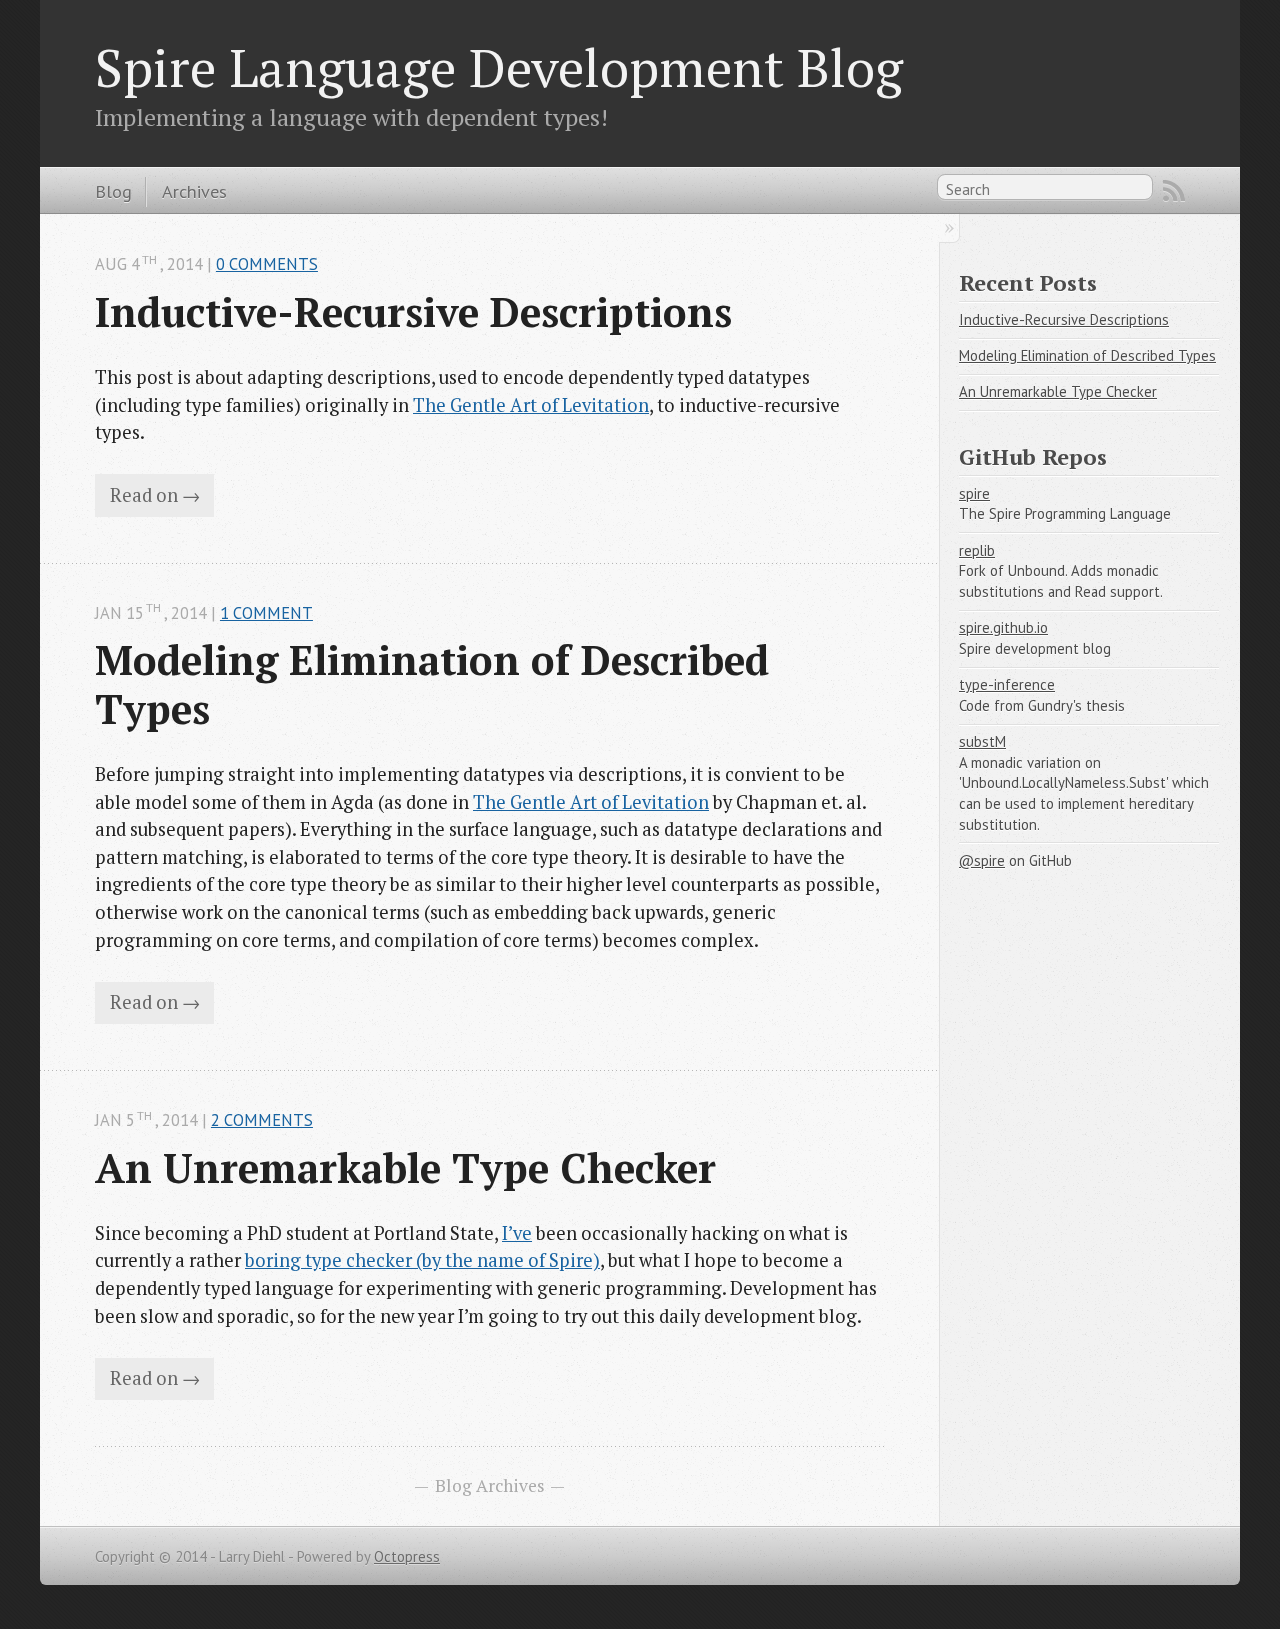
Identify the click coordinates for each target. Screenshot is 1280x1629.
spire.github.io (1003, 627)
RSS (1174, 191)
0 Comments (267, 264)
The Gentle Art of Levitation (531, 405)
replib (977, 550)
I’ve (517, 1233)
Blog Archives (490, 1485)
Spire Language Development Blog (499, 67)
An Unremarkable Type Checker (405, 1168)
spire (974, 493)
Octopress (407, 1556)
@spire (982, 860)
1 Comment (266, 613)
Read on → (155, 495)
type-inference (1007, 684)
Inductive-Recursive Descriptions (413, 312)
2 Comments (262, 1120)
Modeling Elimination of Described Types (437, 684)
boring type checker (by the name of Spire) (422, 1260)
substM (982, 741)
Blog (113, 191)
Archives (194, 191)
